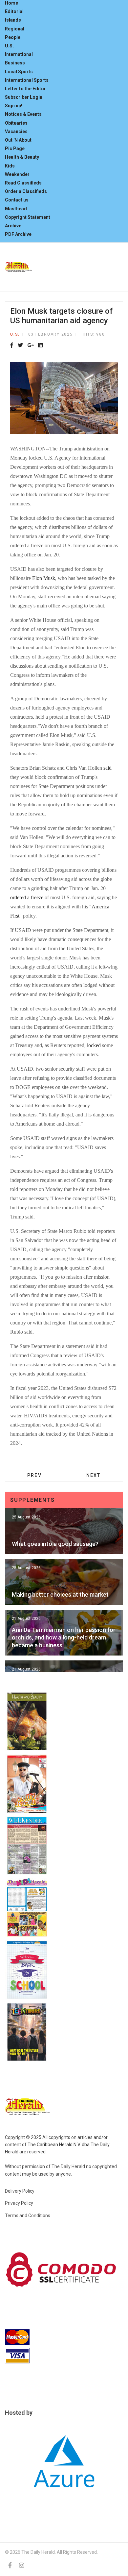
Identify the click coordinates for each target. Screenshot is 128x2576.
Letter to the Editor (25, 89)
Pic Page (15, 149)
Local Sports (19, 72)
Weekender (17, 174)
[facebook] (10, 2565)
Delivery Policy (20, 2191)
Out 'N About (18, 140)
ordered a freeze (27, 897)
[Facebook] (12, 346)
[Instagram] (22, 2565)
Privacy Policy (19, 2203)
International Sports (27, 80)
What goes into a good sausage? (55, 1544)
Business (15, 63)
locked (94, 1045)
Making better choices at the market (60, 1595)
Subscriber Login (24, 97)
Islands (13, 20)
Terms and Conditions (28, 2216)
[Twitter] (20, 346)
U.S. (9, 46)
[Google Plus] (31, 346)
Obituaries (16, 123)
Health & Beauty (22, 157)
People (13, 37)
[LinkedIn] (40, 346)
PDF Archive (18, 234)
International (19, 54)
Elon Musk (44, 578)
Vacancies (16, 131)
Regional (15, 29)
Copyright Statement (28, 217)
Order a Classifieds (26, 191)
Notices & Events (23, 114)
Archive (13, 226)
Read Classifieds (23, 183)
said (107, 768)
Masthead (16, 209)
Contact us (17, 200)
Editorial (14, 11)
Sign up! (14, 106)
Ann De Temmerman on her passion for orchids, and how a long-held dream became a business (64, 1638)
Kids (10, 166)
